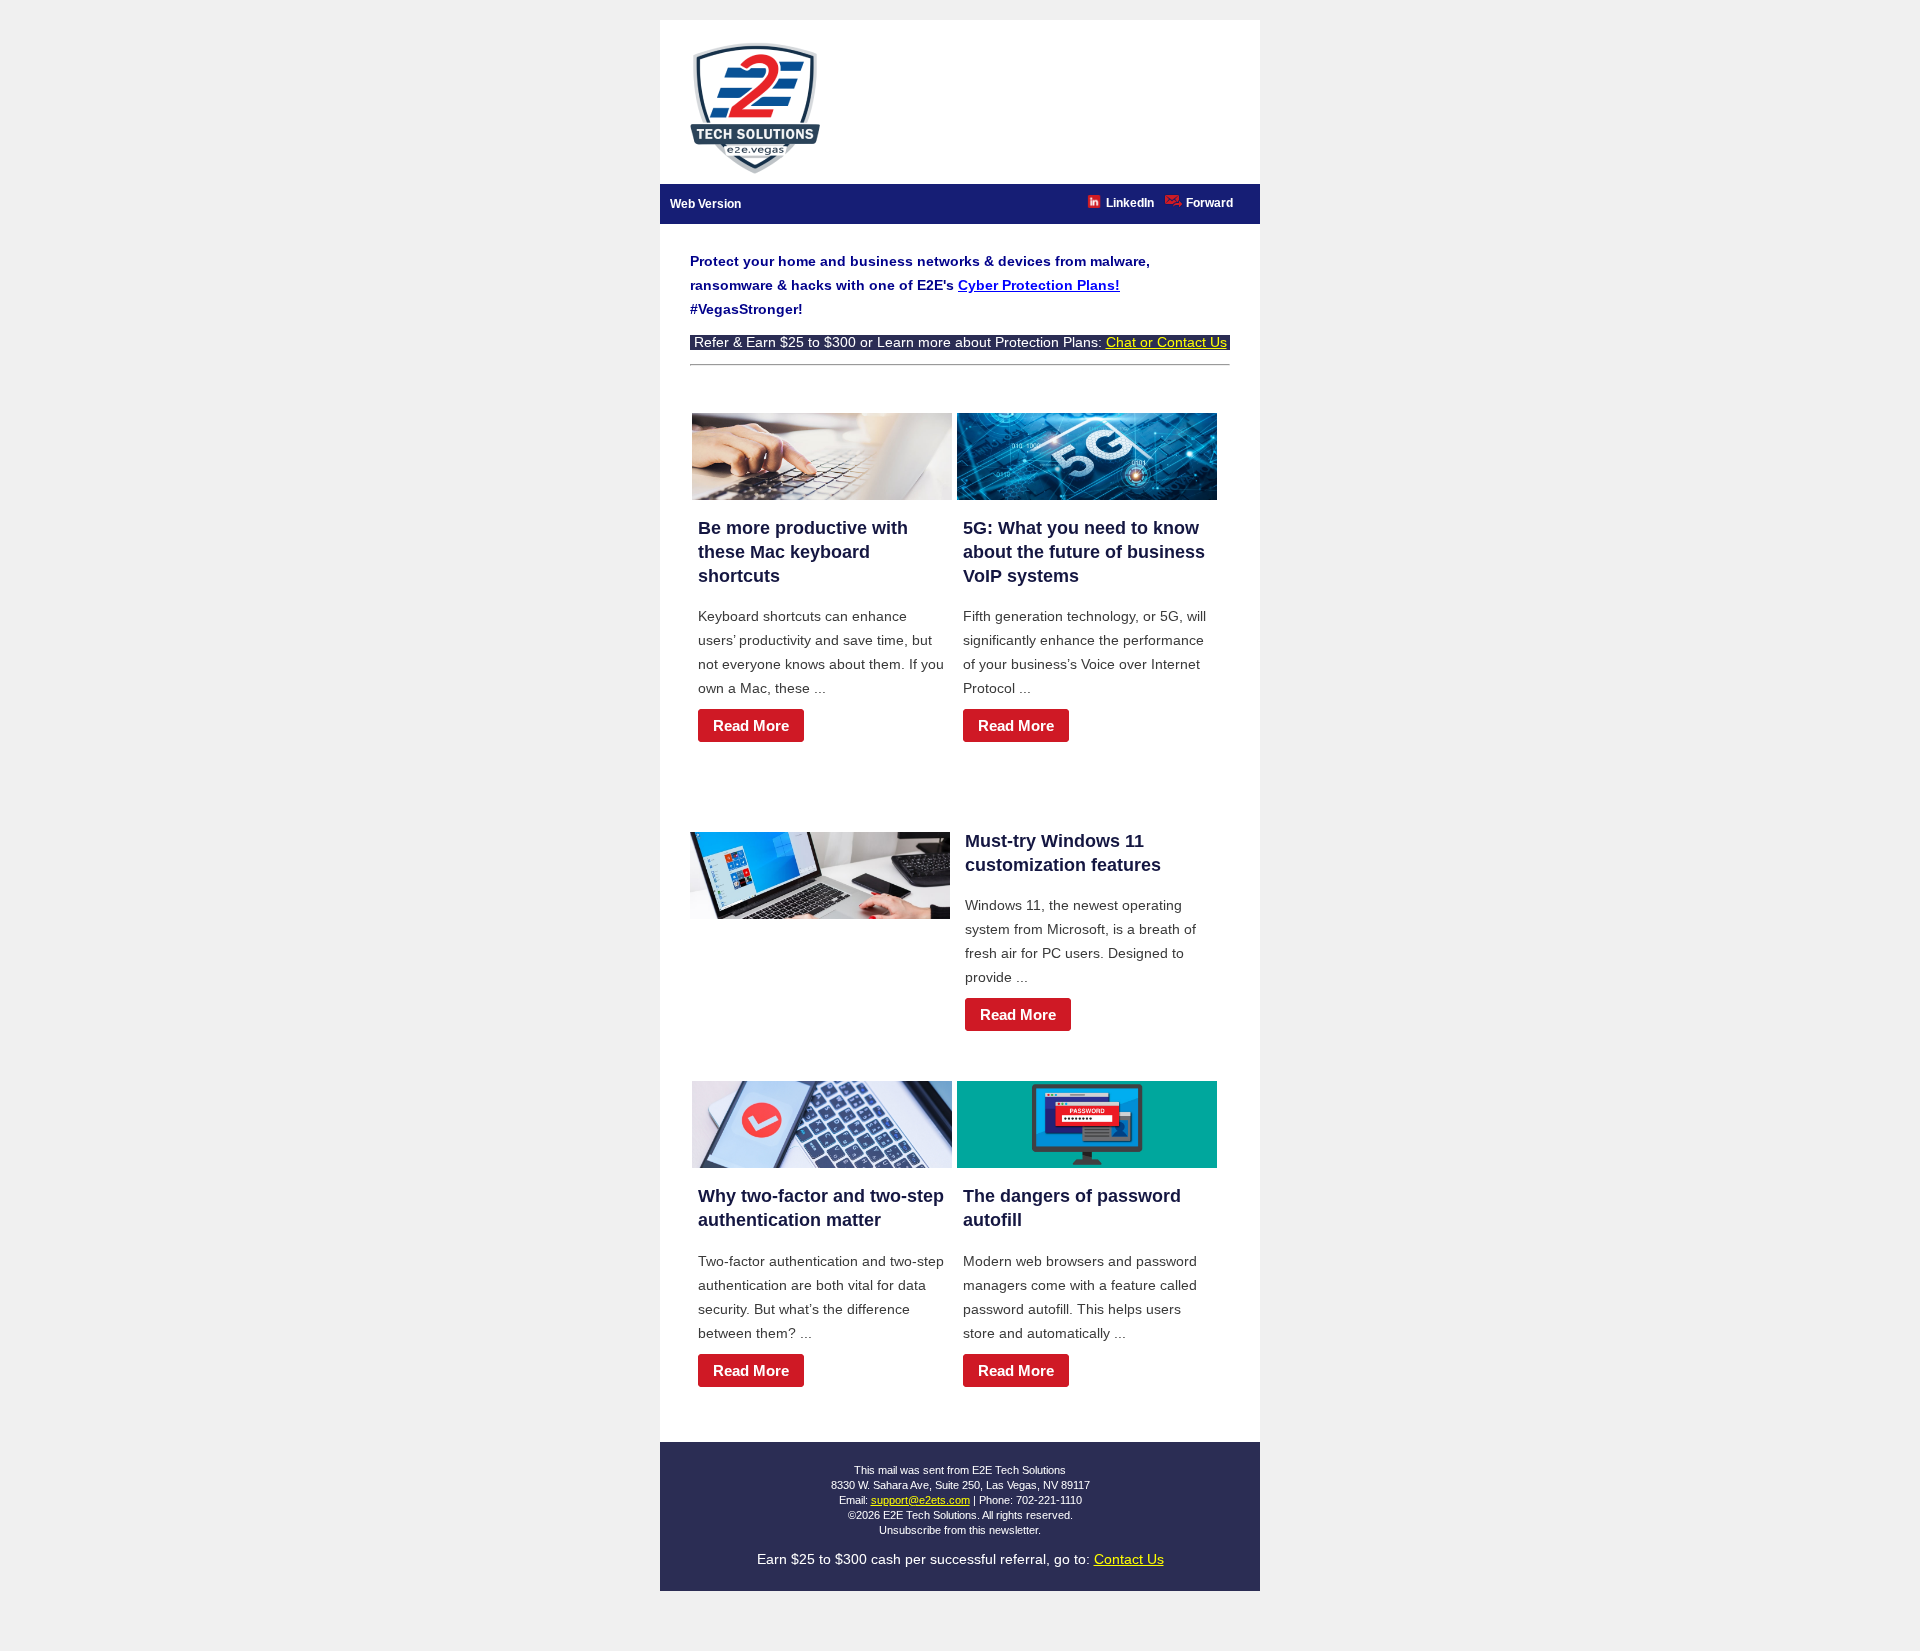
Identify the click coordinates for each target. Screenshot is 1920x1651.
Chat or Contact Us (1166, 342)
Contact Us (1129, 1559)
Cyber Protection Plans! (1039, 285)
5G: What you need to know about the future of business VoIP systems (1084, 552)
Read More (751, 725)
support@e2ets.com (920, 1500)
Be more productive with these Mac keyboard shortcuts (803, 552)
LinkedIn (1130, 203)
